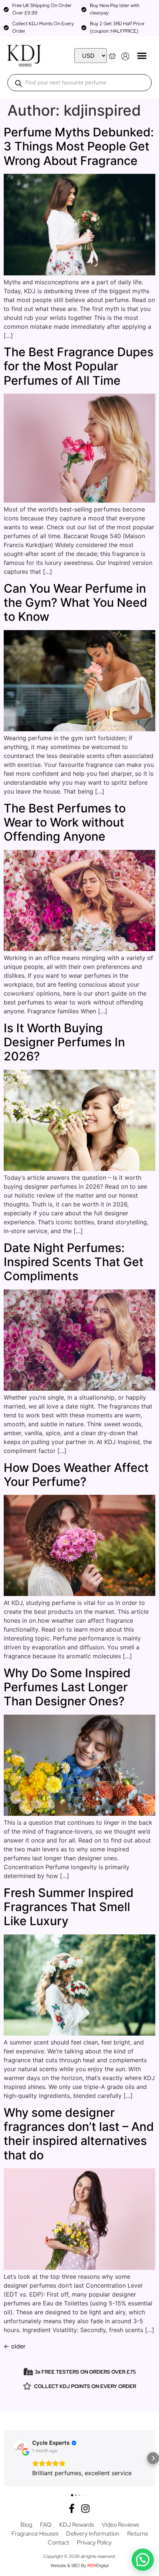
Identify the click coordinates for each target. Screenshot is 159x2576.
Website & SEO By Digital (79, 2566)
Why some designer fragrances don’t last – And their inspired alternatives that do (79, 2134)
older (15, 2346)
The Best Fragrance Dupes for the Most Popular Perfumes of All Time (79, 366)
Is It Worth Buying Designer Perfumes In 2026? (64, 1042)
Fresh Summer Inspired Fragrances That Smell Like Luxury (69, 1907)
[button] (142, 55)
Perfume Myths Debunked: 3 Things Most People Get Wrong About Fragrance (79, 146)
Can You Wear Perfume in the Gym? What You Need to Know (75, 603)
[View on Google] (20, 2447)
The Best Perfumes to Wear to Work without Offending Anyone (65, 822)
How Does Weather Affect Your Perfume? (76, 1475)
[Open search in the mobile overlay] (79, 83)
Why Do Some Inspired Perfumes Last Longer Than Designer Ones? (67, 1687)
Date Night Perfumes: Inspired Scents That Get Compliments (74, 1262)
